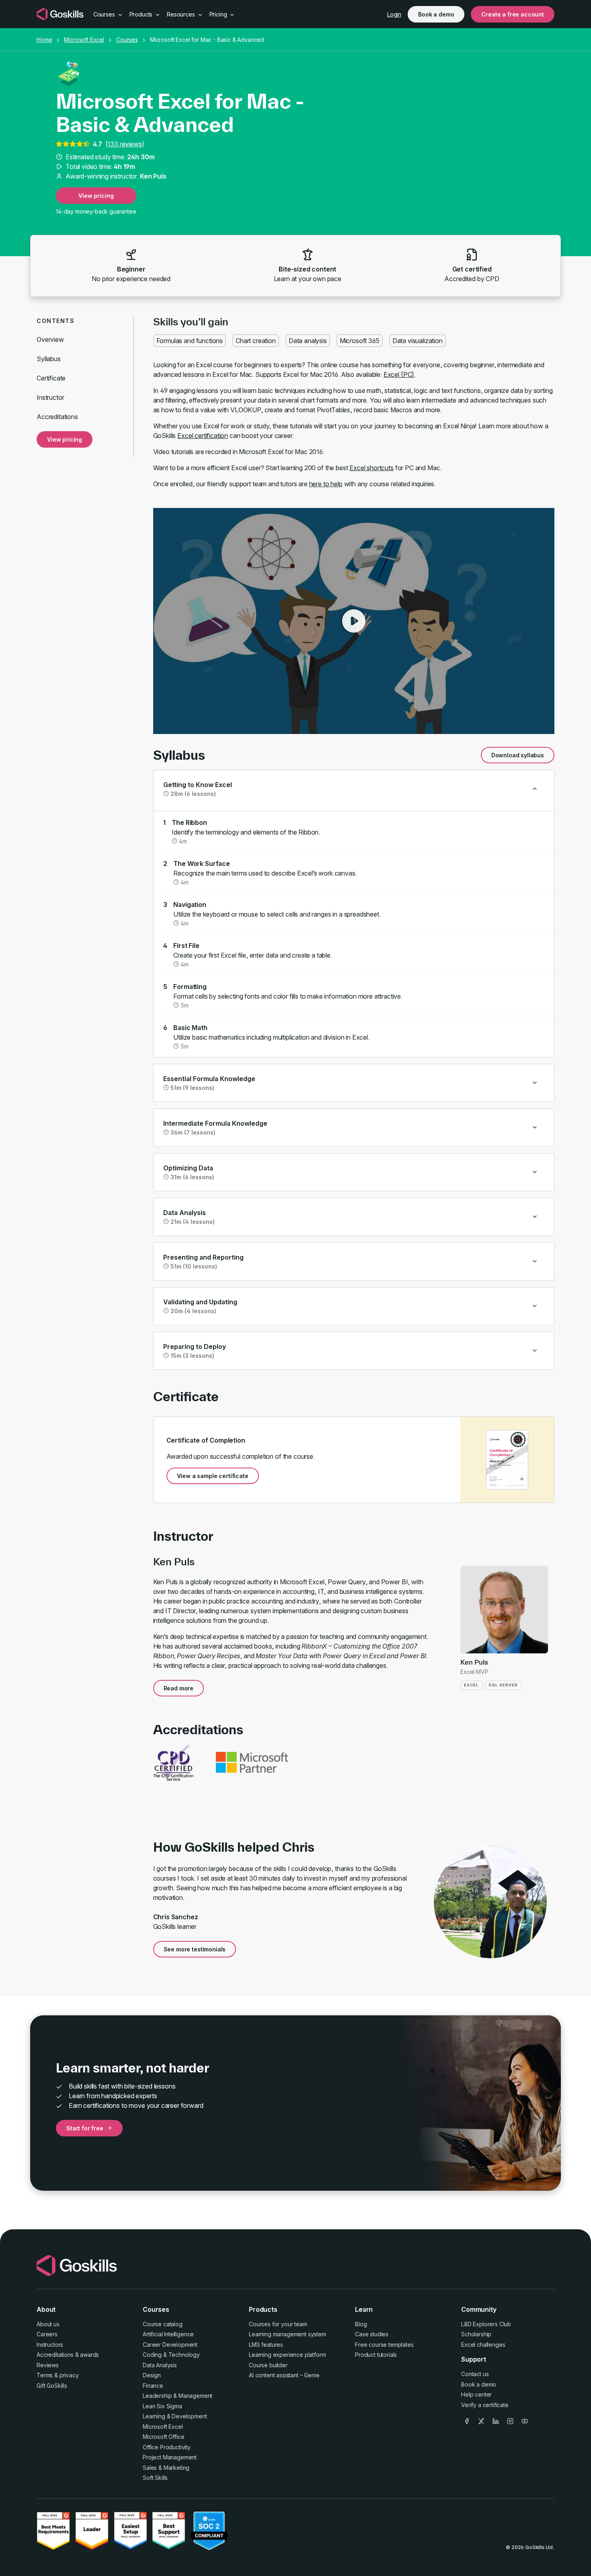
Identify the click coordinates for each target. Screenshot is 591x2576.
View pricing (96, 196)
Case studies (372, 2334)
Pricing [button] (219, 14)
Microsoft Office (163, 2437)
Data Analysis (160, 2365)
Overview (50, 339)
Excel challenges (483, 2345)
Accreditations (57, 417)
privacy (69, 2375)
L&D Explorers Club (486, 2324)
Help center (476, 2394)
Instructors (50, 2345)
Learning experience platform (287, 2355)
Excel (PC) (399, 374)
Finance (153, 2386)
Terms (45, 2375)
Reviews (48, 2365)
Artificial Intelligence (168, 2334)
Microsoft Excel (84, 40)
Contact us (475, 2374)
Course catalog (163, 2324)
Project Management (170, 2457)
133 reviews (124, 144)
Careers (47, 2334)
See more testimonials (195, 1949)
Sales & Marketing (166, 2468)
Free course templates (384, 2345)
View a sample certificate (213, 1476)
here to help (326, 484)
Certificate (51, 378)
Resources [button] (182, 14)
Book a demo (436, 14)
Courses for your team (278, 2324)
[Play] (354, 621)
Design (152, 2375)
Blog (361, 2324)
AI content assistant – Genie (284, 2375)
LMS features (266, 2345)
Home (44, 40)
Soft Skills (155, 2478)
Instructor (50, 397)
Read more (179, 1688)
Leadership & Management (178, 2396)
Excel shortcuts (371, 468)
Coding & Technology (171, 2355)
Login (394, 14)
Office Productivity (167, 2447)
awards (89, 2355)
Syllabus (49, 359)
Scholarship (476, 2334)
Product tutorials (376, 2355)
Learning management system (287, 2334)
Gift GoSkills (52, 2386)
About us (48, 2324)
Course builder (268, 2365)
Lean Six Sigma (162, 2406)
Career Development (170, 2345)
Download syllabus (518, 755)
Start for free (85, 2128)
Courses (127, 40)
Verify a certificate (485, 2405)
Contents (55, 321)
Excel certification (203, 436)
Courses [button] (105, 14)
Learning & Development (175, 2416)
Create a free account (513, 14)
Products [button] (142, 14)
